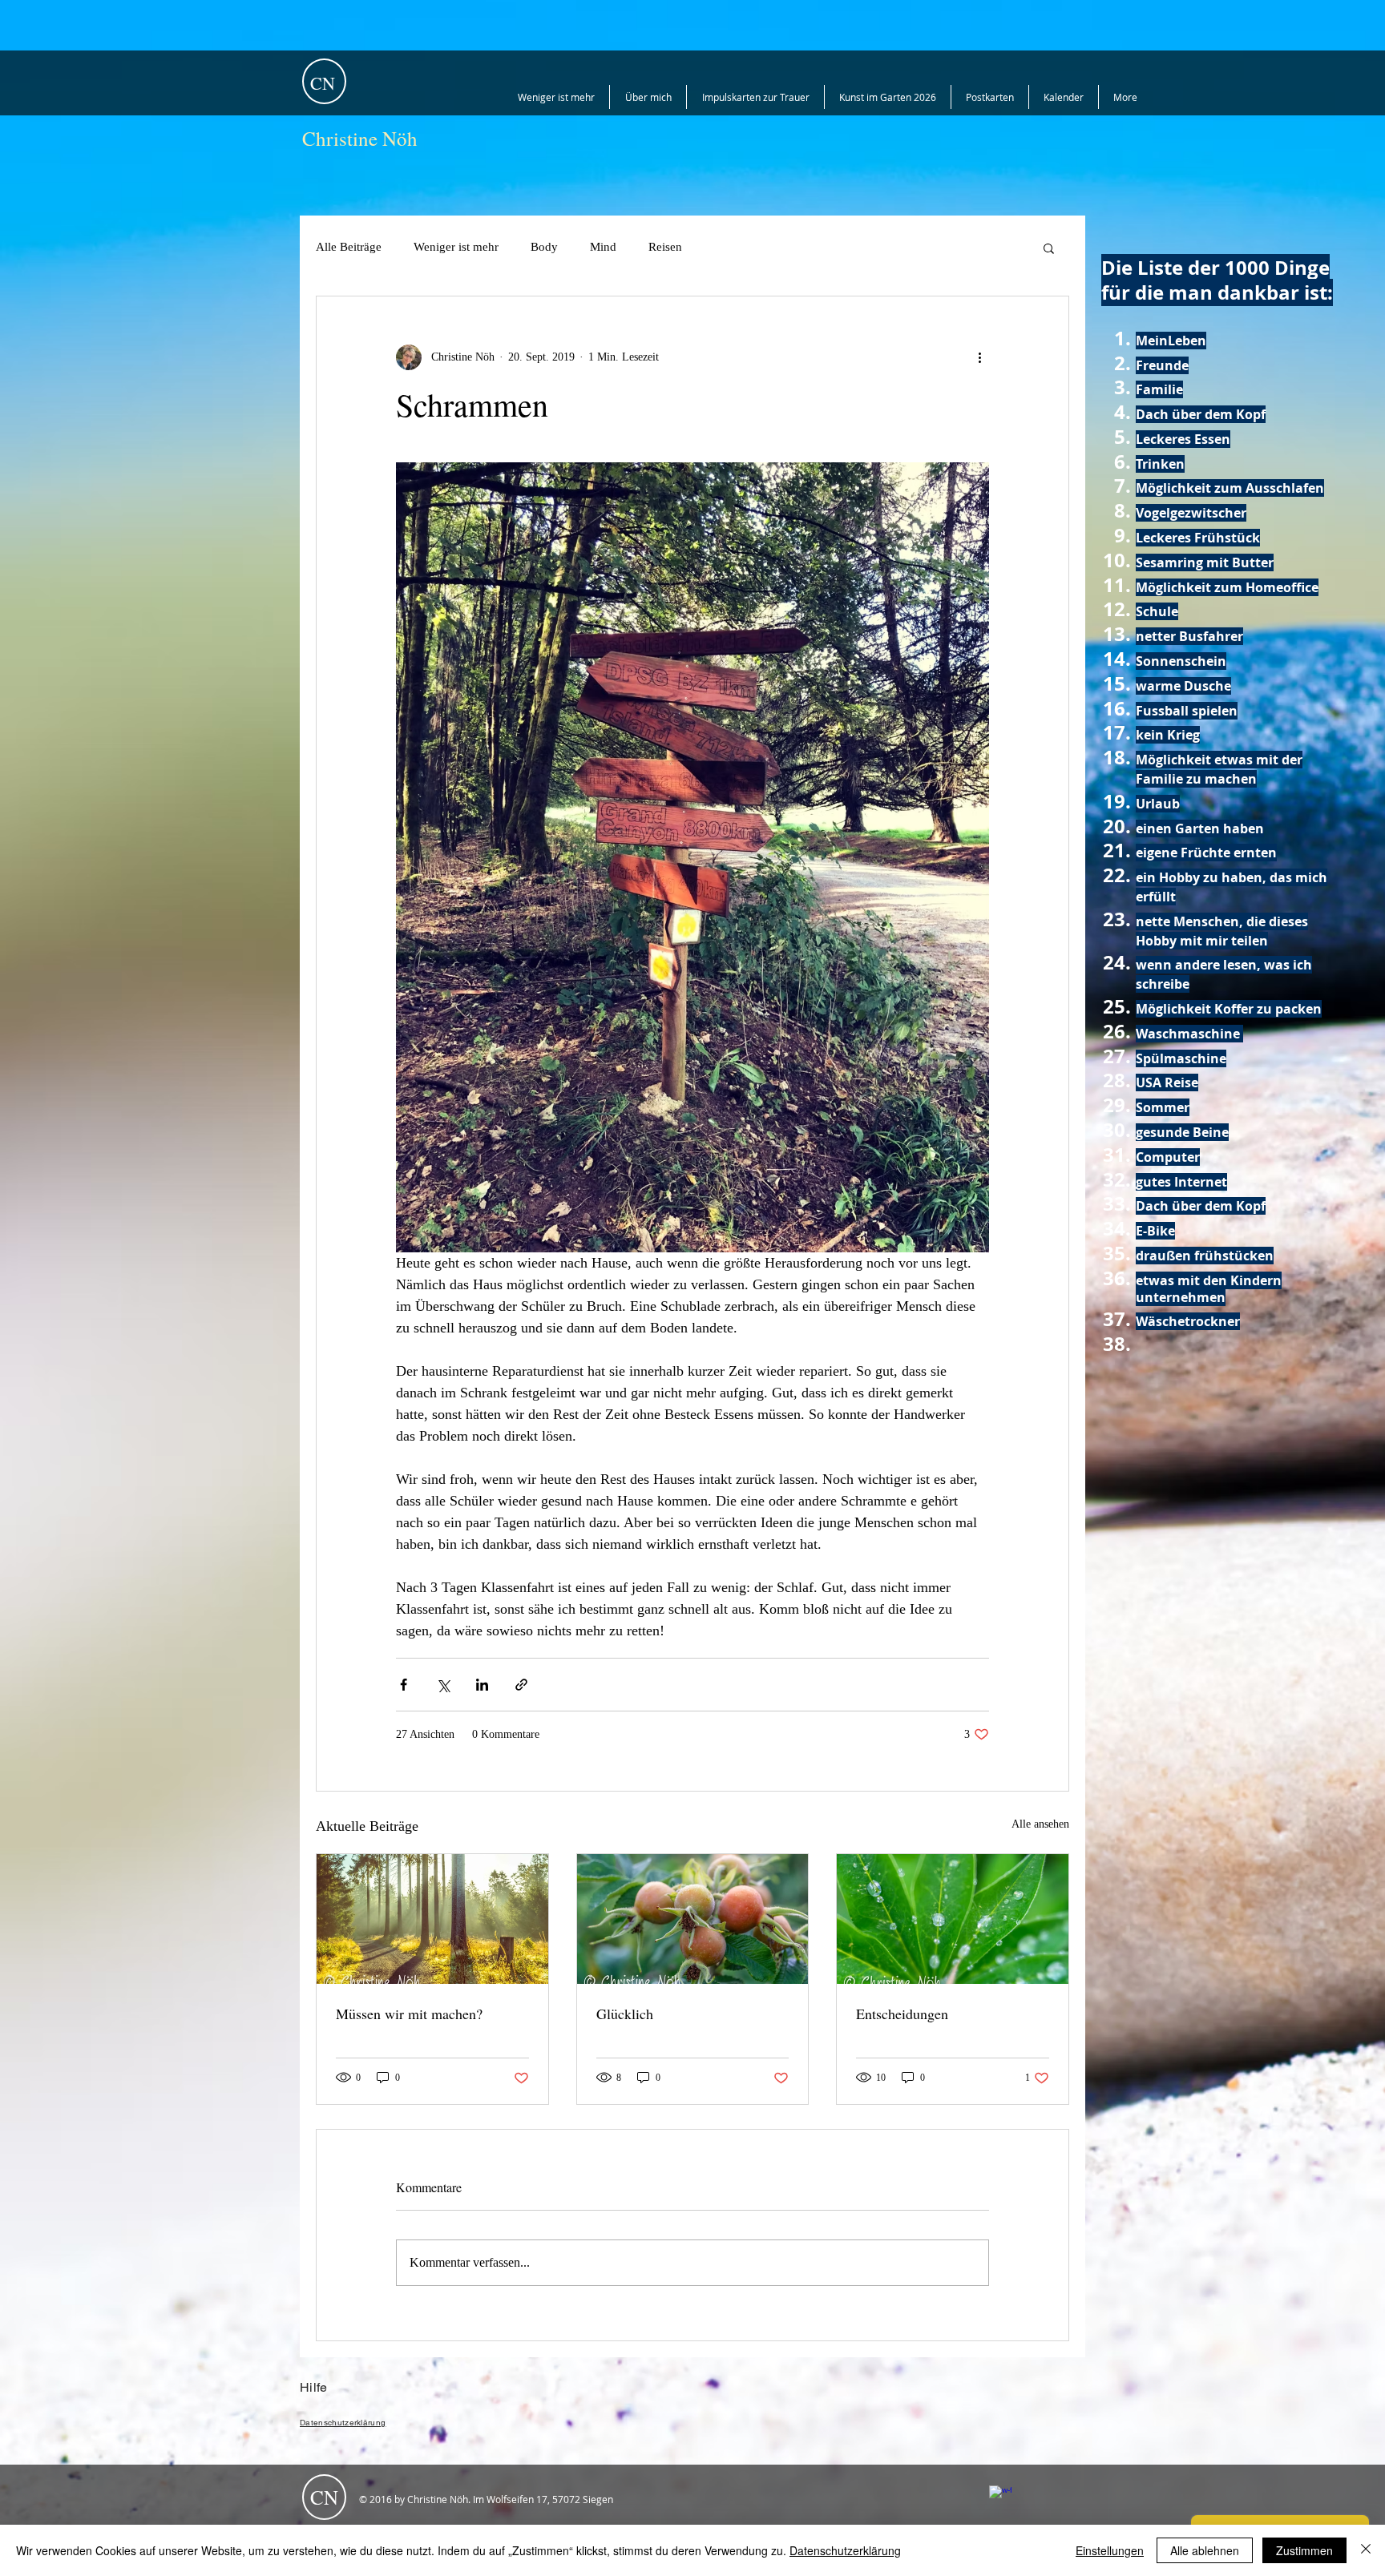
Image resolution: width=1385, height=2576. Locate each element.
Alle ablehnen (1205, 2550)
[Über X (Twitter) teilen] (443, 1685)
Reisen (665, 247)
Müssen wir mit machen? (409, 2014)
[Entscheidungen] (953, 1919)
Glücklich (625, 2014)
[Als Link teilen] (521, 1685)
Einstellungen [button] (1110, 2550)
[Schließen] (1366, 2550)
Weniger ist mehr (456, 247)
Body (544, 247)
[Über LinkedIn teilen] (482, 1685)
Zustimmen (1304, 2550)
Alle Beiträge (349, 247)
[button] (1049, 248)
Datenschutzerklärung (845, 2550)
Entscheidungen (902, 2014)
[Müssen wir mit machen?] (432, 1919)
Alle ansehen (1040, 1824)
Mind (603, 247)
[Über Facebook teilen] (404, 1685)
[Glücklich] (693, 1919)
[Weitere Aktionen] (979, 357)
